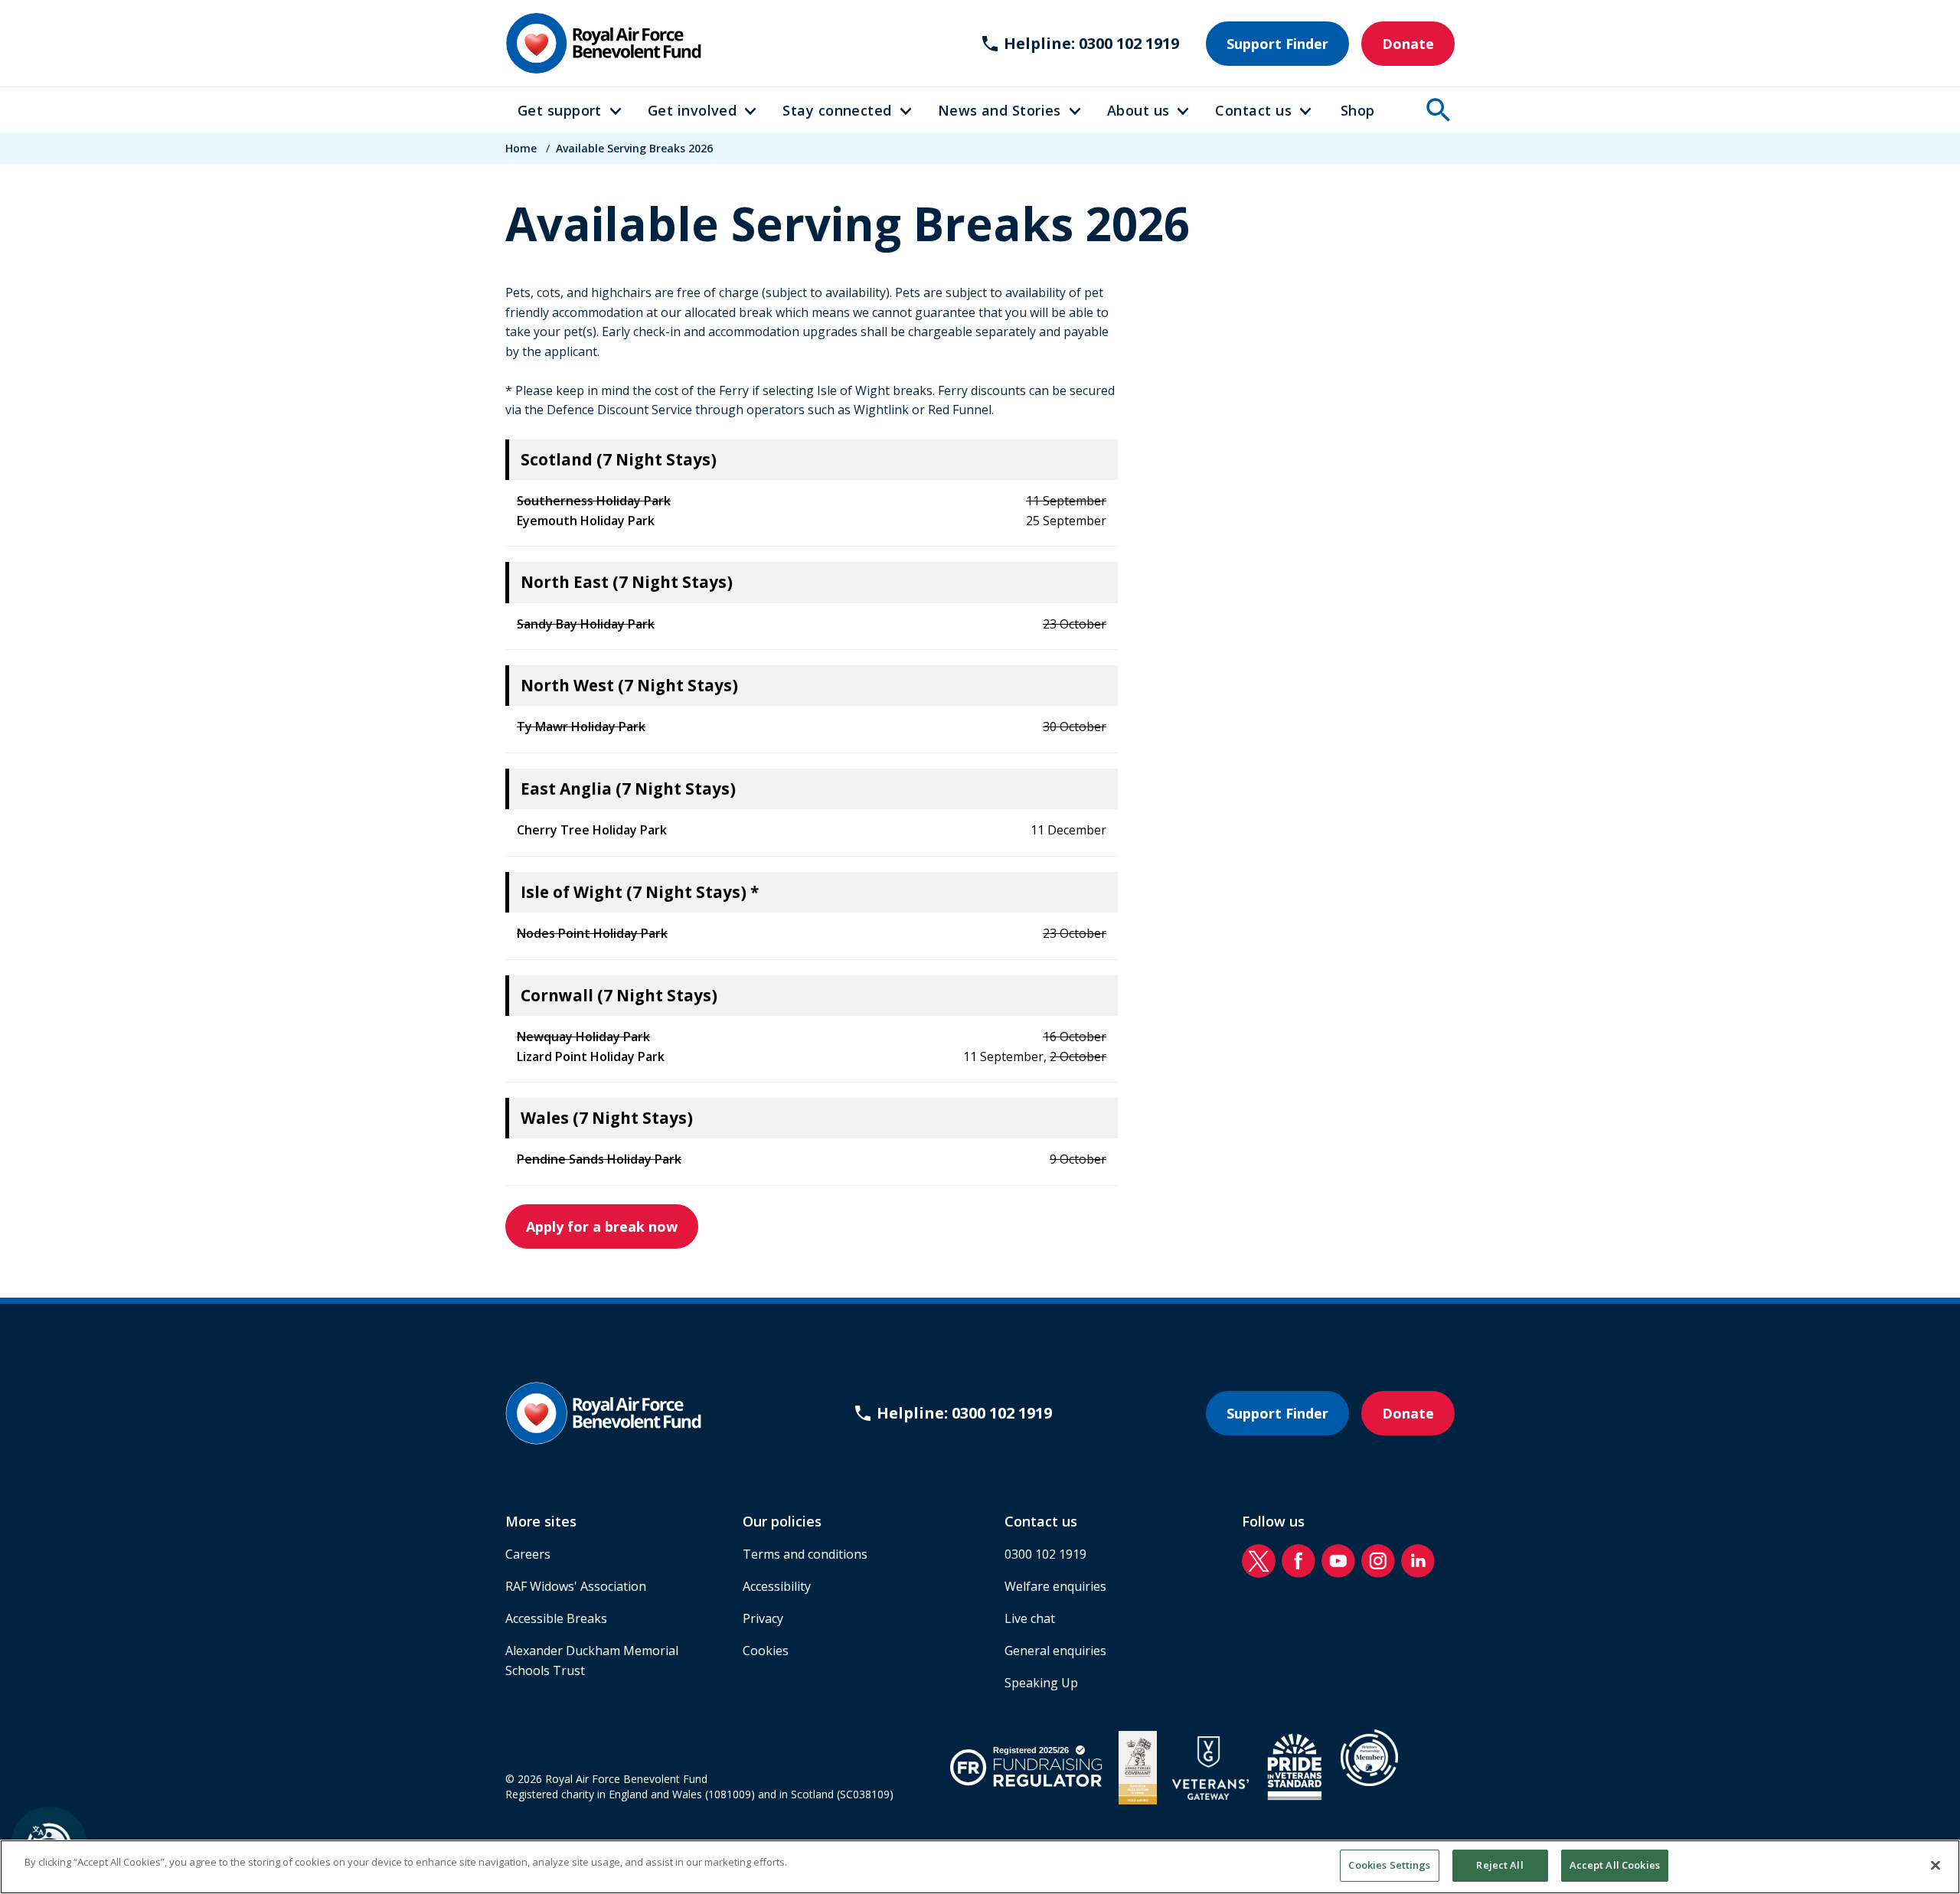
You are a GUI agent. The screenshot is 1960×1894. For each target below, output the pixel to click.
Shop (1358, 110)
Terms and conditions (805, 1554)
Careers (528, 1554)
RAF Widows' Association (576, 1586)
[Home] (603, 43)
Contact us (1253, 110)
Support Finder (1277, 44)
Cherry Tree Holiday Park (592, 830)
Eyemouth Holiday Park (586, 521)
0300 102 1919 (1045, 1554)
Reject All (1499, 1865)
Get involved (692, 110)
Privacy (763, 1618)
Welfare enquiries (1055, 1586)
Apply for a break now (602, 1226)
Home (521, 148)
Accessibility (777, 1586)
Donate (1408, 44)
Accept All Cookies (1615, 1865)
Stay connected (837, 110)
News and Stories (1000, 110)
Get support (560, 110)
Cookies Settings (1389, 1865)
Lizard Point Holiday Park (591, 1056)
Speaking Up (1041, 1683)
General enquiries (1055, 1651)
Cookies (766, 1651)
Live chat (1030, 1618)
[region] (980, 1867)
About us (1138, 110)
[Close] (1935, 1865)
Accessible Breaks (556, 1618)
